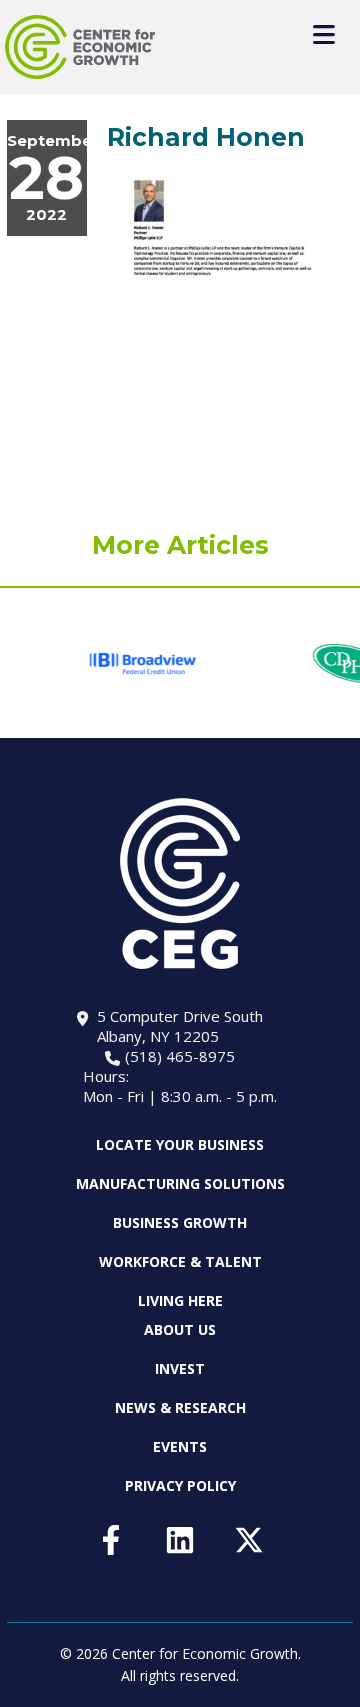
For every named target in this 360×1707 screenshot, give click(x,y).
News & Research (180, 1407)
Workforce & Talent (180, 1261)
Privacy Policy (180, 1485)
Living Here (180, 1300)
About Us (180, 1330)
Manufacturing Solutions (180, 1183)
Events (180, 1446)
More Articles (180, 545)
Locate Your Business (180, 1145)
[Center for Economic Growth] (80, 47)
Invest (180, 1368)
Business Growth (180, 1222)
